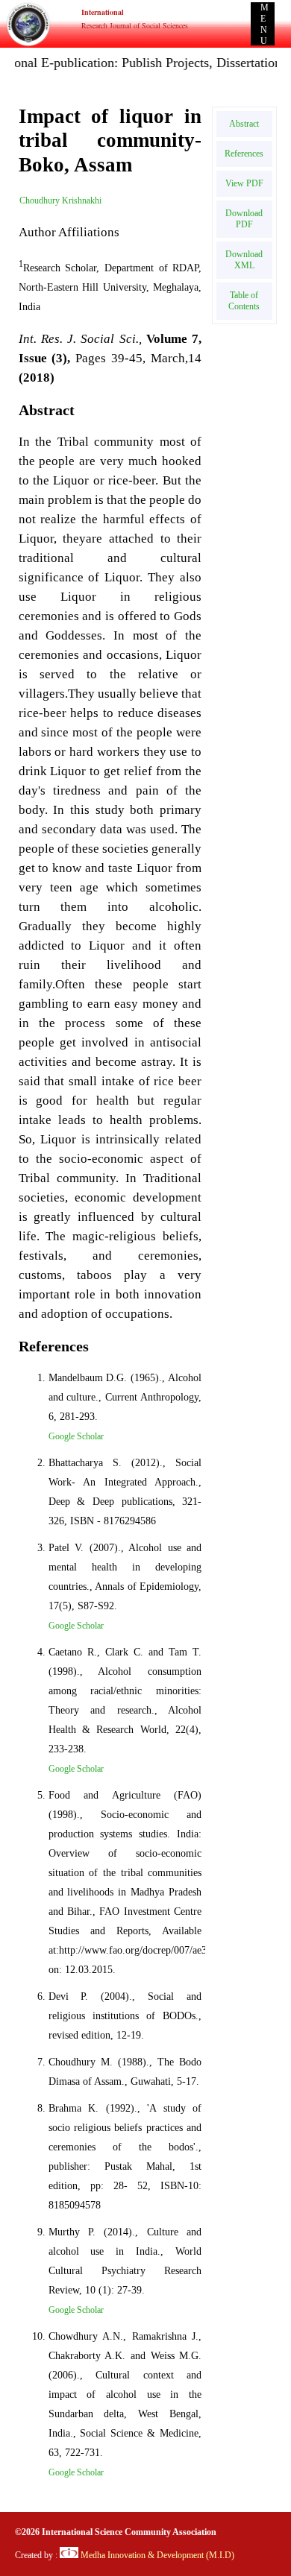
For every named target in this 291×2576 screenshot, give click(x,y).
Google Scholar (76, 1436)
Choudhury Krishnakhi (60, 201)
